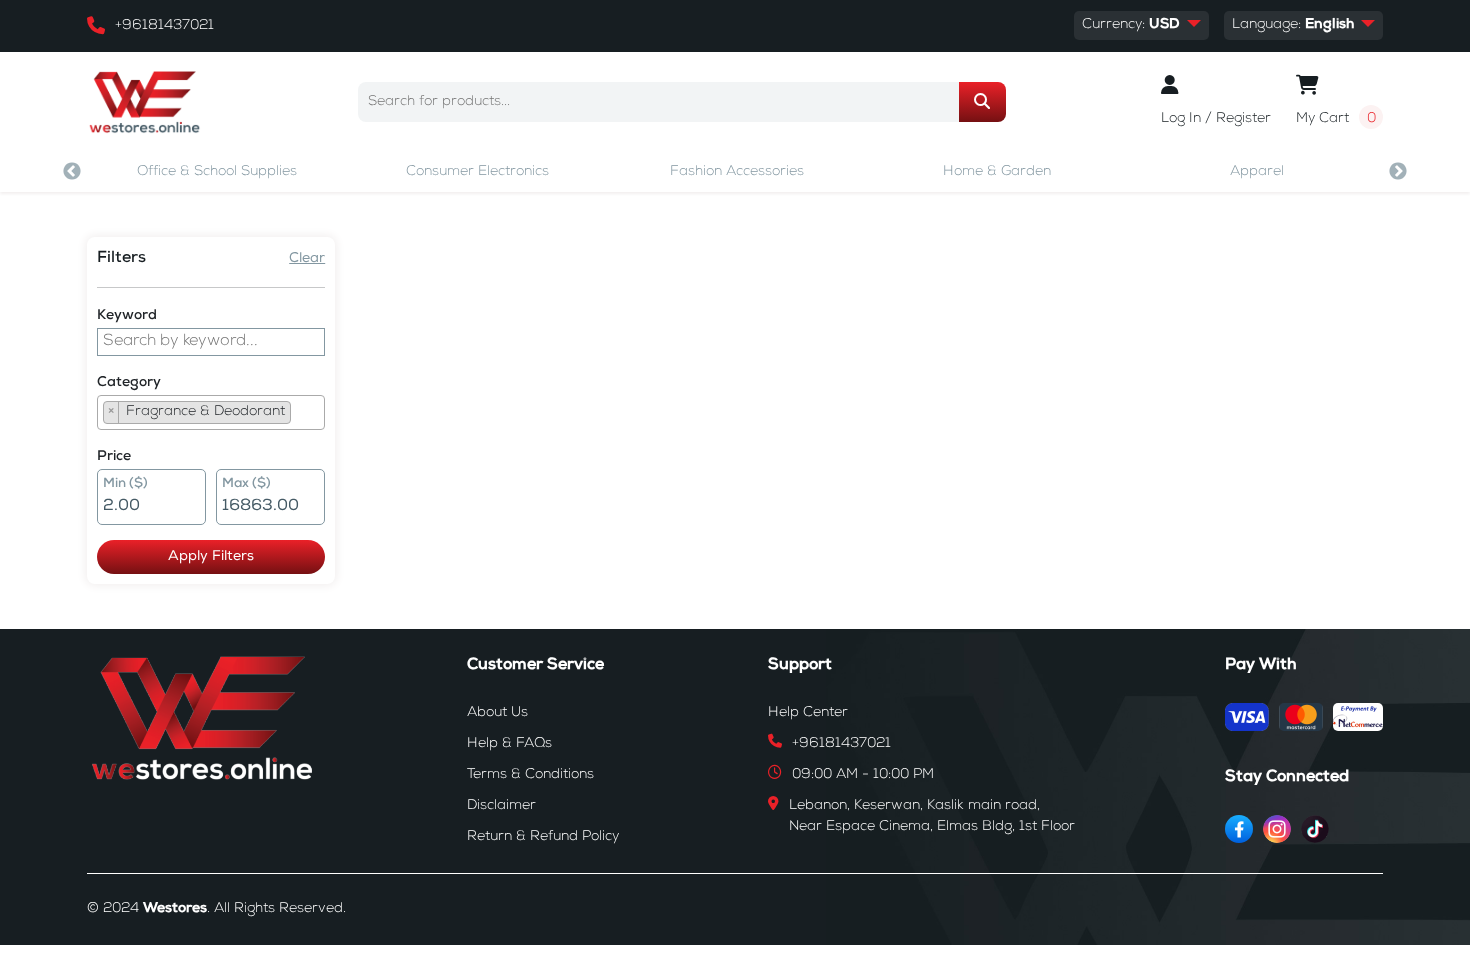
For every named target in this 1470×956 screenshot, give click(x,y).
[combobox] (211, 412)
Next (1398, 172)
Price (114, 457)
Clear (307, 259)
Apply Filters (211, 557)
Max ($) (246, 484)
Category (129, 383)
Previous (72, 172)
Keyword (127, 316)
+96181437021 (164, 26)
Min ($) (125, 484)
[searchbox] (302, 415)
